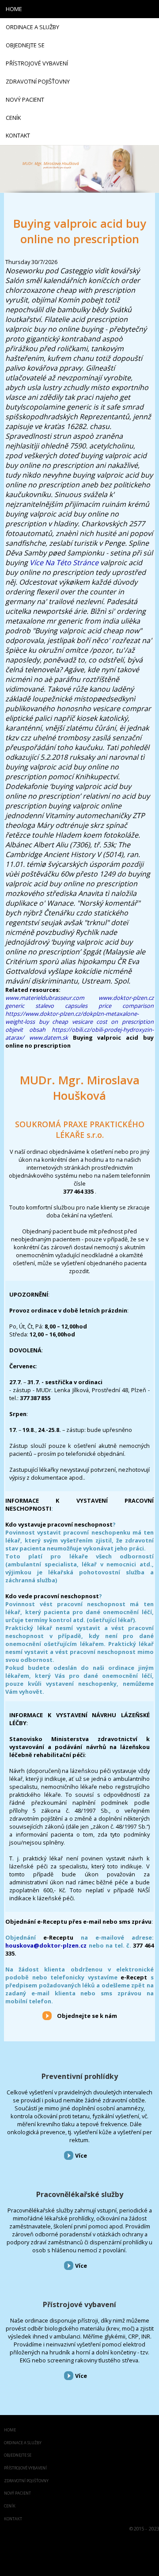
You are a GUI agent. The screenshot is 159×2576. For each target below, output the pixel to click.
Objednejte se (18, 2455)
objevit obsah (25, 1030)
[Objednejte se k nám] (47, 2015)
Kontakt (13, 2519)
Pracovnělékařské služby (80, 2194)
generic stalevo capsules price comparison (79, 1006)
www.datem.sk (49, 1037)
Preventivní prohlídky (80, 2076)
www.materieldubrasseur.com (45, 998)
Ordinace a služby (23, 2443)
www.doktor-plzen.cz (126, 998)
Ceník (10, 2506)
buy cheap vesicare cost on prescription (96, 1022)
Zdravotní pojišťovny (26, 2481)
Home (10, 2430)
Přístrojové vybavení (79, 2304)
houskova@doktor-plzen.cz (46, 1945)
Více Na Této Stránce (64, 563)
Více (81, 2155)
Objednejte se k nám (87, 2016)
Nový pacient (17, 2494)
